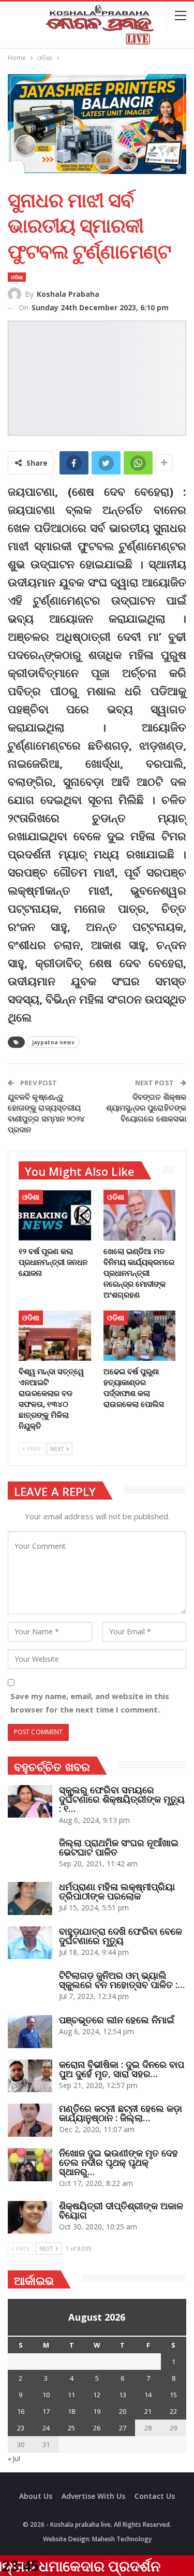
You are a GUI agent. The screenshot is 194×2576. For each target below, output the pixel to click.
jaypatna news (53, 1042)
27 (123, 2428)
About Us (36, 2496)
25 (71, 2428)
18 (71, 2411)
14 (148, 2395)
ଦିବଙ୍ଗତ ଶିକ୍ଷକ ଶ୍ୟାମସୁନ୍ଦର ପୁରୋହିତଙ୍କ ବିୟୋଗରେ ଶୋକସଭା (146, 1107)
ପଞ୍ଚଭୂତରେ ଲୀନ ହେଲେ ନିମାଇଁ (117, 2020)
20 (123, 2411)
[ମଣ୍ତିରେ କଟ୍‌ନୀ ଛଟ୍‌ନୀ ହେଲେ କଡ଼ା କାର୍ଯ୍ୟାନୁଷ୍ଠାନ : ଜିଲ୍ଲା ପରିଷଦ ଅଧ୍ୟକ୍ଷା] (30, 2120)
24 (46, 2428)
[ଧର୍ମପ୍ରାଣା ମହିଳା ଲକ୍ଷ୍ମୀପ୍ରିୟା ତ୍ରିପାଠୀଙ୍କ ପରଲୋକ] (30, 1898)
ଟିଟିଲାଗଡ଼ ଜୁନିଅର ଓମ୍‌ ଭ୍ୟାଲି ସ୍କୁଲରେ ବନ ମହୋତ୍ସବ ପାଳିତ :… (122, 1980)
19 (97, 2411)
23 (21, 2428)
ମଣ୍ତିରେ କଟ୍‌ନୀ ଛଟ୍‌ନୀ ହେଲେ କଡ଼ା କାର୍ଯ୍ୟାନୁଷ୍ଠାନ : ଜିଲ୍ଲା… (121, 2113)
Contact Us (155, 2496)
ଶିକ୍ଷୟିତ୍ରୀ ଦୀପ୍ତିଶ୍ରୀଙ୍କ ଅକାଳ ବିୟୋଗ (121, 2210)
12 (97, 2395)
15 (173, 2395)
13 (123, 2395)
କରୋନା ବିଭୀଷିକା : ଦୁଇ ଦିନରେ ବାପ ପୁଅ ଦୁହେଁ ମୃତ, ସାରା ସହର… (122, 2069)
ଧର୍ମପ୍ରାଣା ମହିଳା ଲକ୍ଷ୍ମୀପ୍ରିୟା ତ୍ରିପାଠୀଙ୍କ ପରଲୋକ (117, 1891)
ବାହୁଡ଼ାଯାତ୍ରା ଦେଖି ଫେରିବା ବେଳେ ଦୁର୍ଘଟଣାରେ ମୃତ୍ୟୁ (121, 1936)
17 (46, 2411)
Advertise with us (93, 2496)
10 (46, 2395)
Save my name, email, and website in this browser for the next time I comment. (90, 1703)
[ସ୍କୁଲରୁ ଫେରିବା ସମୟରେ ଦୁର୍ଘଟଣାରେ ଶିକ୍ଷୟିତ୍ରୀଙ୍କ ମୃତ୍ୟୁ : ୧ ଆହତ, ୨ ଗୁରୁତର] (30, 1802)
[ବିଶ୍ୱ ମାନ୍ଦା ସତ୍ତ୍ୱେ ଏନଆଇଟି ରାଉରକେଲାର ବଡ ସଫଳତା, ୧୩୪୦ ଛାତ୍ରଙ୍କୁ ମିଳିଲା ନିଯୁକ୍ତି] (55, 1336)
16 (21, 2411)
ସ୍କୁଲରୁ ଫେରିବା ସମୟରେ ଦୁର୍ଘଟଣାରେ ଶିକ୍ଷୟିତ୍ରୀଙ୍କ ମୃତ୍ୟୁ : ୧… (122, 1799)
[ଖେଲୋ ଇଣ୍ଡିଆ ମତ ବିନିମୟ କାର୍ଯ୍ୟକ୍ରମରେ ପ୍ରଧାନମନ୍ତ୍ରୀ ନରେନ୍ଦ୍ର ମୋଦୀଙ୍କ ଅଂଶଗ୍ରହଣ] (140, 1215)
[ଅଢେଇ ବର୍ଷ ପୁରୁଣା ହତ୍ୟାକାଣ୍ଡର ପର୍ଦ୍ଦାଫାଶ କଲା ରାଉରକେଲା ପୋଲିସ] (140, 1336)
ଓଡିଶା (17, 277)
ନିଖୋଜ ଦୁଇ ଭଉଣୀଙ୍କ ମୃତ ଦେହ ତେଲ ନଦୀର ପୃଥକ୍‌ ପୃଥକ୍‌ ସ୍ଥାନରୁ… (118, 2162)
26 (97, 2428)
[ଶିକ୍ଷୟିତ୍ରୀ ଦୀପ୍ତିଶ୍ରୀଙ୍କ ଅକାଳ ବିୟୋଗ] (30, 2218)
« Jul (14, 2458)
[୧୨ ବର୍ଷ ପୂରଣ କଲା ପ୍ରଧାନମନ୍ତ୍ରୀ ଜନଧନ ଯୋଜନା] (55, 1215)
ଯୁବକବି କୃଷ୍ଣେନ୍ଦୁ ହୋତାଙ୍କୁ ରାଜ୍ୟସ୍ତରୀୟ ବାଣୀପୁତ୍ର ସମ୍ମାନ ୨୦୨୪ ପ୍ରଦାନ (47, 1113)
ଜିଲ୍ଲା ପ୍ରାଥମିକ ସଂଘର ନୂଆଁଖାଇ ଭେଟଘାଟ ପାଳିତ (119, 1847)
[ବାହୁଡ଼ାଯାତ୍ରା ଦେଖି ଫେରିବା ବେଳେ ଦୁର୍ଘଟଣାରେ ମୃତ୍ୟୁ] (30, 1943)
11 (71, 2395)
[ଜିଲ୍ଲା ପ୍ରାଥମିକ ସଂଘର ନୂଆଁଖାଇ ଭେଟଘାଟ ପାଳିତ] (30, 1854)
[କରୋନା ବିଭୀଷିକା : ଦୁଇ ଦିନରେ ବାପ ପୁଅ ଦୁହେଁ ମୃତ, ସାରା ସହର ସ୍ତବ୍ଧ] (30, 2076)
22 (173, 2411)
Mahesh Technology (122, 2539)
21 (148, 2411)
